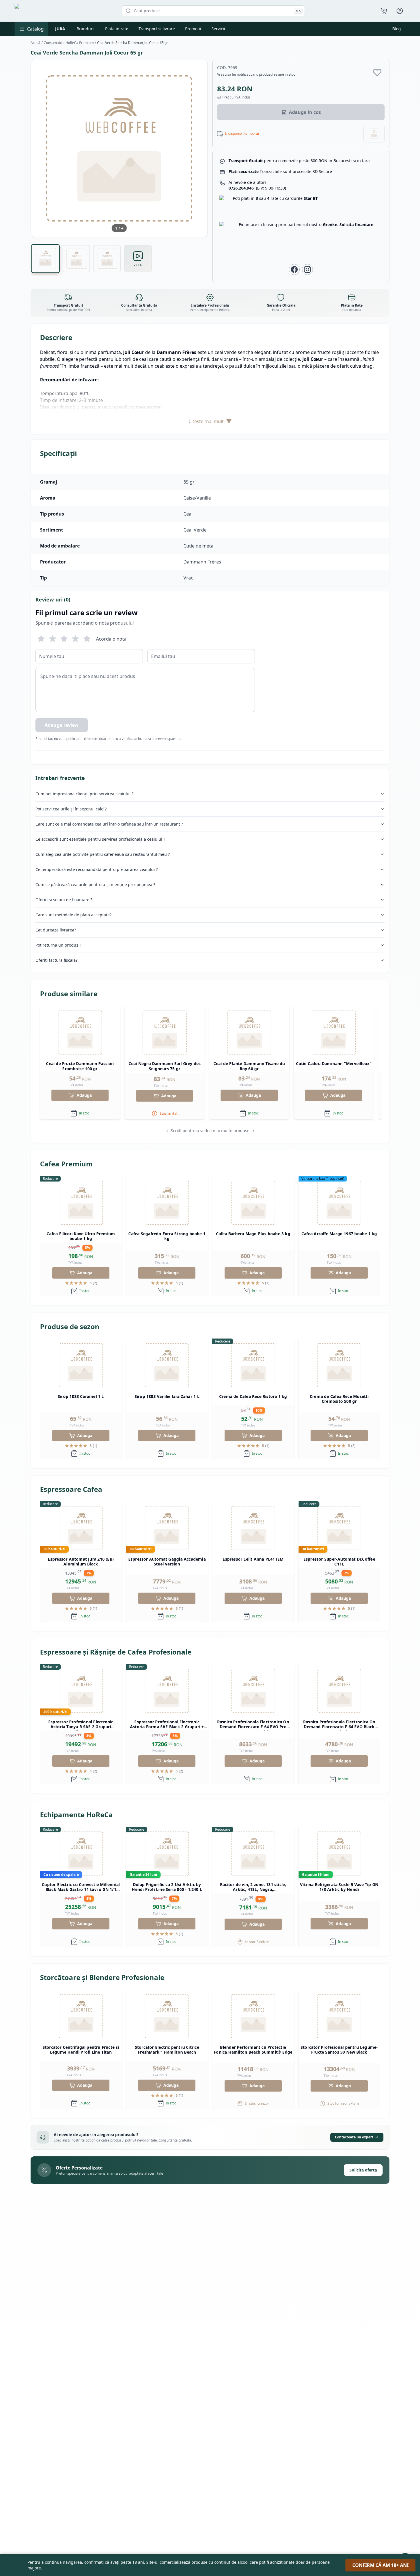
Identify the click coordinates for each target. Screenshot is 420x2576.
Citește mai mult (210, 421)
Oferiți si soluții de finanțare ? (64, 900)
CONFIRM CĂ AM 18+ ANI (380, 2565)
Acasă (35, 43)
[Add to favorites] (377, 72)
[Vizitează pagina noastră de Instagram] (307, 269)
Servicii (218, 29)
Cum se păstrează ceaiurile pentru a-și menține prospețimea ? (95, 885)
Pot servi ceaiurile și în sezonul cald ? (71, 809)
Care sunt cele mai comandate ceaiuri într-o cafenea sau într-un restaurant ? (109, 824)
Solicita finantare (356, 225)
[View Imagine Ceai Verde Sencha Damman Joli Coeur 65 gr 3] (107, 259)
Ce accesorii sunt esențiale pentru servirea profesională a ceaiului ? (100, 839)
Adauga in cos (305, 112)
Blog (397, 29)
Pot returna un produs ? (58, 945)
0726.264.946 (257, 188)
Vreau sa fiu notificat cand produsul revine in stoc (256, 75)
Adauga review (62, 725)
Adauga (84, 1095)
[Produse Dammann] (374, 134)
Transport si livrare (157, 29)
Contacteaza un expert (354, 2137)
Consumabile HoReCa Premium (69, 43)
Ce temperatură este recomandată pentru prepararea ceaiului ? (97, 869)
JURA (60, 29)
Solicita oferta (363, 2170)
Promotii (193, 29)
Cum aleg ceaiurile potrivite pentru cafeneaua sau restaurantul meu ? (103, 854)
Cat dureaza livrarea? (56, 930)
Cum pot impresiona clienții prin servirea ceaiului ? (84, 794)
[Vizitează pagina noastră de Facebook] (294, 269)
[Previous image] (39, 148)
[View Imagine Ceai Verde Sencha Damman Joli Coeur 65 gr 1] (46, 259)
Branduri (85, 29)
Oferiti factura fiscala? (56, 960)
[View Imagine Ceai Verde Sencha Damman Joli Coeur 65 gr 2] (76, 259)
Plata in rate (117, 29)
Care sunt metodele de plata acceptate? (73, 915)
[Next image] (199, 148)
